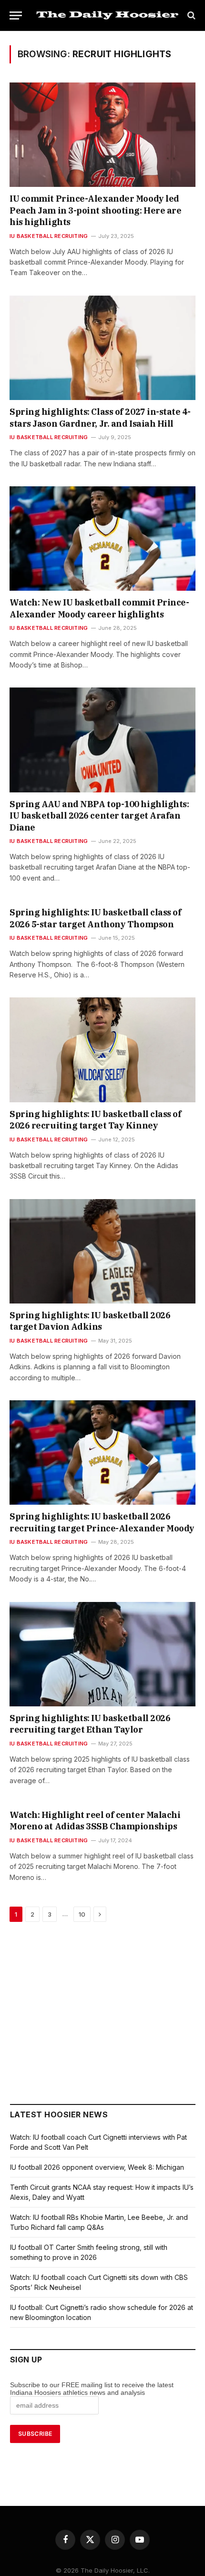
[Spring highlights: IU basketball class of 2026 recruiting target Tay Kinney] (102, 1050)
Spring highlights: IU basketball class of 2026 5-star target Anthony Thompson (96, 918)
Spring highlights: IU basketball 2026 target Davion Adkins (90, 1321)
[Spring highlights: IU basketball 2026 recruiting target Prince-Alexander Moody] (102, 1452)
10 (82, 1914)
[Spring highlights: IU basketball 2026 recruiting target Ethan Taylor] (102, 1654)
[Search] (190, 15)
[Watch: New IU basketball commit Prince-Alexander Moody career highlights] (102, 539)
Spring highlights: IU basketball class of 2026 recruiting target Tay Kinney (96, 1120)
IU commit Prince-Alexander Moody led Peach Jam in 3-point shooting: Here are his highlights (95, 210)
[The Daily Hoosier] (107, 15)
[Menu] (16, 15)
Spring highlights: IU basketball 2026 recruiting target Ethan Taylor (90, 1724)
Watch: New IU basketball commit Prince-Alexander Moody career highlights (99, 608)
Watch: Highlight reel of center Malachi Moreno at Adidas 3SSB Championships (95, 1821)
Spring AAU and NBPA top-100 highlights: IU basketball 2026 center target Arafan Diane (99, 816)
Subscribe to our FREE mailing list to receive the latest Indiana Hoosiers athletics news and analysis (92, 2389)
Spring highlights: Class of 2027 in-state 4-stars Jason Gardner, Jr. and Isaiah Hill (100, 417)
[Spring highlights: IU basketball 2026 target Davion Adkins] (102, 1251)
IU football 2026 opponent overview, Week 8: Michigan (97, 2167)
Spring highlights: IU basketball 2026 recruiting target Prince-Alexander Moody (102, 1522)
